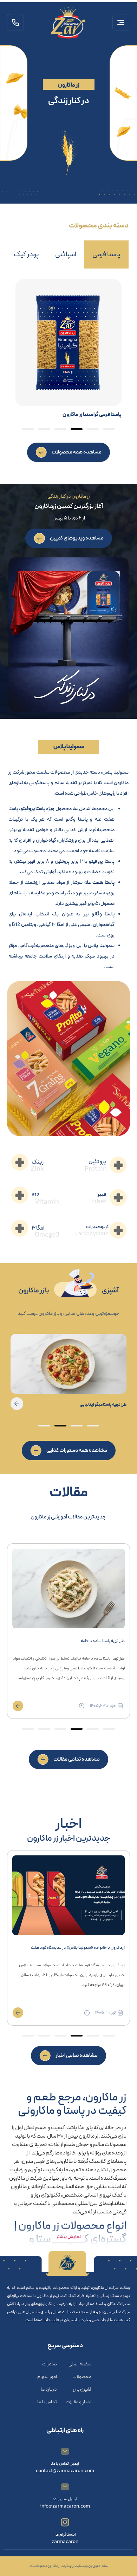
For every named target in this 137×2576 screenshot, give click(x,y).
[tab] (106, 254)
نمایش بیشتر (68, 2237)
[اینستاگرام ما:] (65, 2522)
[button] (121, 24)
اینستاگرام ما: (65, 2535)
